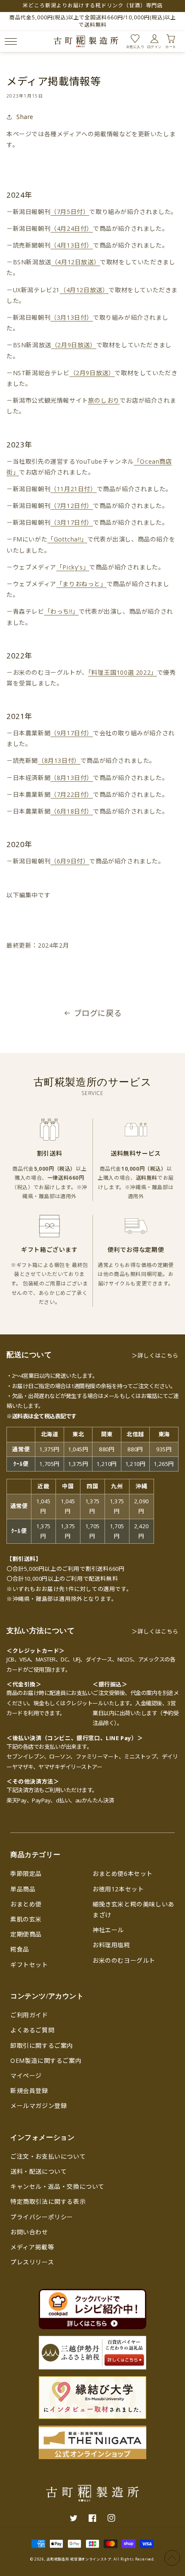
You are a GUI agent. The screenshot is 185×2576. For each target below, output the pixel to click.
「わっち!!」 (62, 611)
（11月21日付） (73, 489)
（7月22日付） (72, 794)
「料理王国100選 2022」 (123, 672)
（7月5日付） (70, 212)
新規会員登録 (29, 2091)
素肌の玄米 (26, 1919)
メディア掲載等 (32, 2247)
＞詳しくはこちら (155, 1355)
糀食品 (20, 1949)
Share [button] (25, 117)
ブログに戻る (98, 1013)
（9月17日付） (72, 733)
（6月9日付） (70, 861)
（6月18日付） (72, 811)
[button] (9, 41)
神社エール (108, 1930)
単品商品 (23, 1889)
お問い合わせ (29, 2232)
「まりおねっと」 (82, 584)
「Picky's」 (73, 567)
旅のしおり (104, 400)
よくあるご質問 (32, 2030)
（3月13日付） (72, 317)
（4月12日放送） (76, 262)
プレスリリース (32, 2262)
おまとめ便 (26, 1904)
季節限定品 (26, 1874)
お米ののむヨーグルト (124, 1960)
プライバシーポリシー (42, 2217)
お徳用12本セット (118, 1889)
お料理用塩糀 (111, 1945)
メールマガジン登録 (39, 2106)
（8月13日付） (59, 760)
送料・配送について (39, 2171)
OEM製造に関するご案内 (46, 2060)
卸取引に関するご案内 (42, 2045)
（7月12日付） (72, 506)
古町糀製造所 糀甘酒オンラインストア (79, 2559)
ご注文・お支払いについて (48, 2156)
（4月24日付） (72, 228)
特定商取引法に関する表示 (48, 2201)
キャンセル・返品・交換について (57, 2186)
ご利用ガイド (29, 2015)
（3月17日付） (72, 522)
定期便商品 (26, 1934)
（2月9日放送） (74, 345)
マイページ (26, 2076)
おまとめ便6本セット (123, 1874)
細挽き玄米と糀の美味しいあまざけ (133, 1909)
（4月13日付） (72, 245)
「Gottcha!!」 (67, 539)
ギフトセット (29, 1965)
